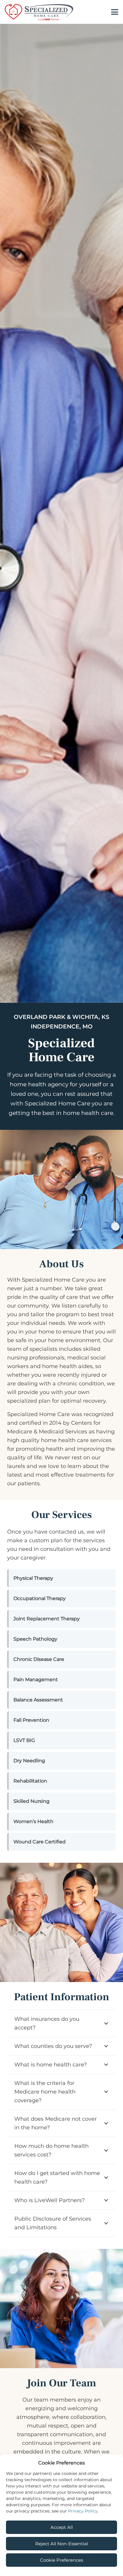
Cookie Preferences (61, 2560)
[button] (115, 12)
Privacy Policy (83, 2511)
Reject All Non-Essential (62, 2544)
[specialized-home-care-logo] (39, 12)
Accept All (62, 2527)
